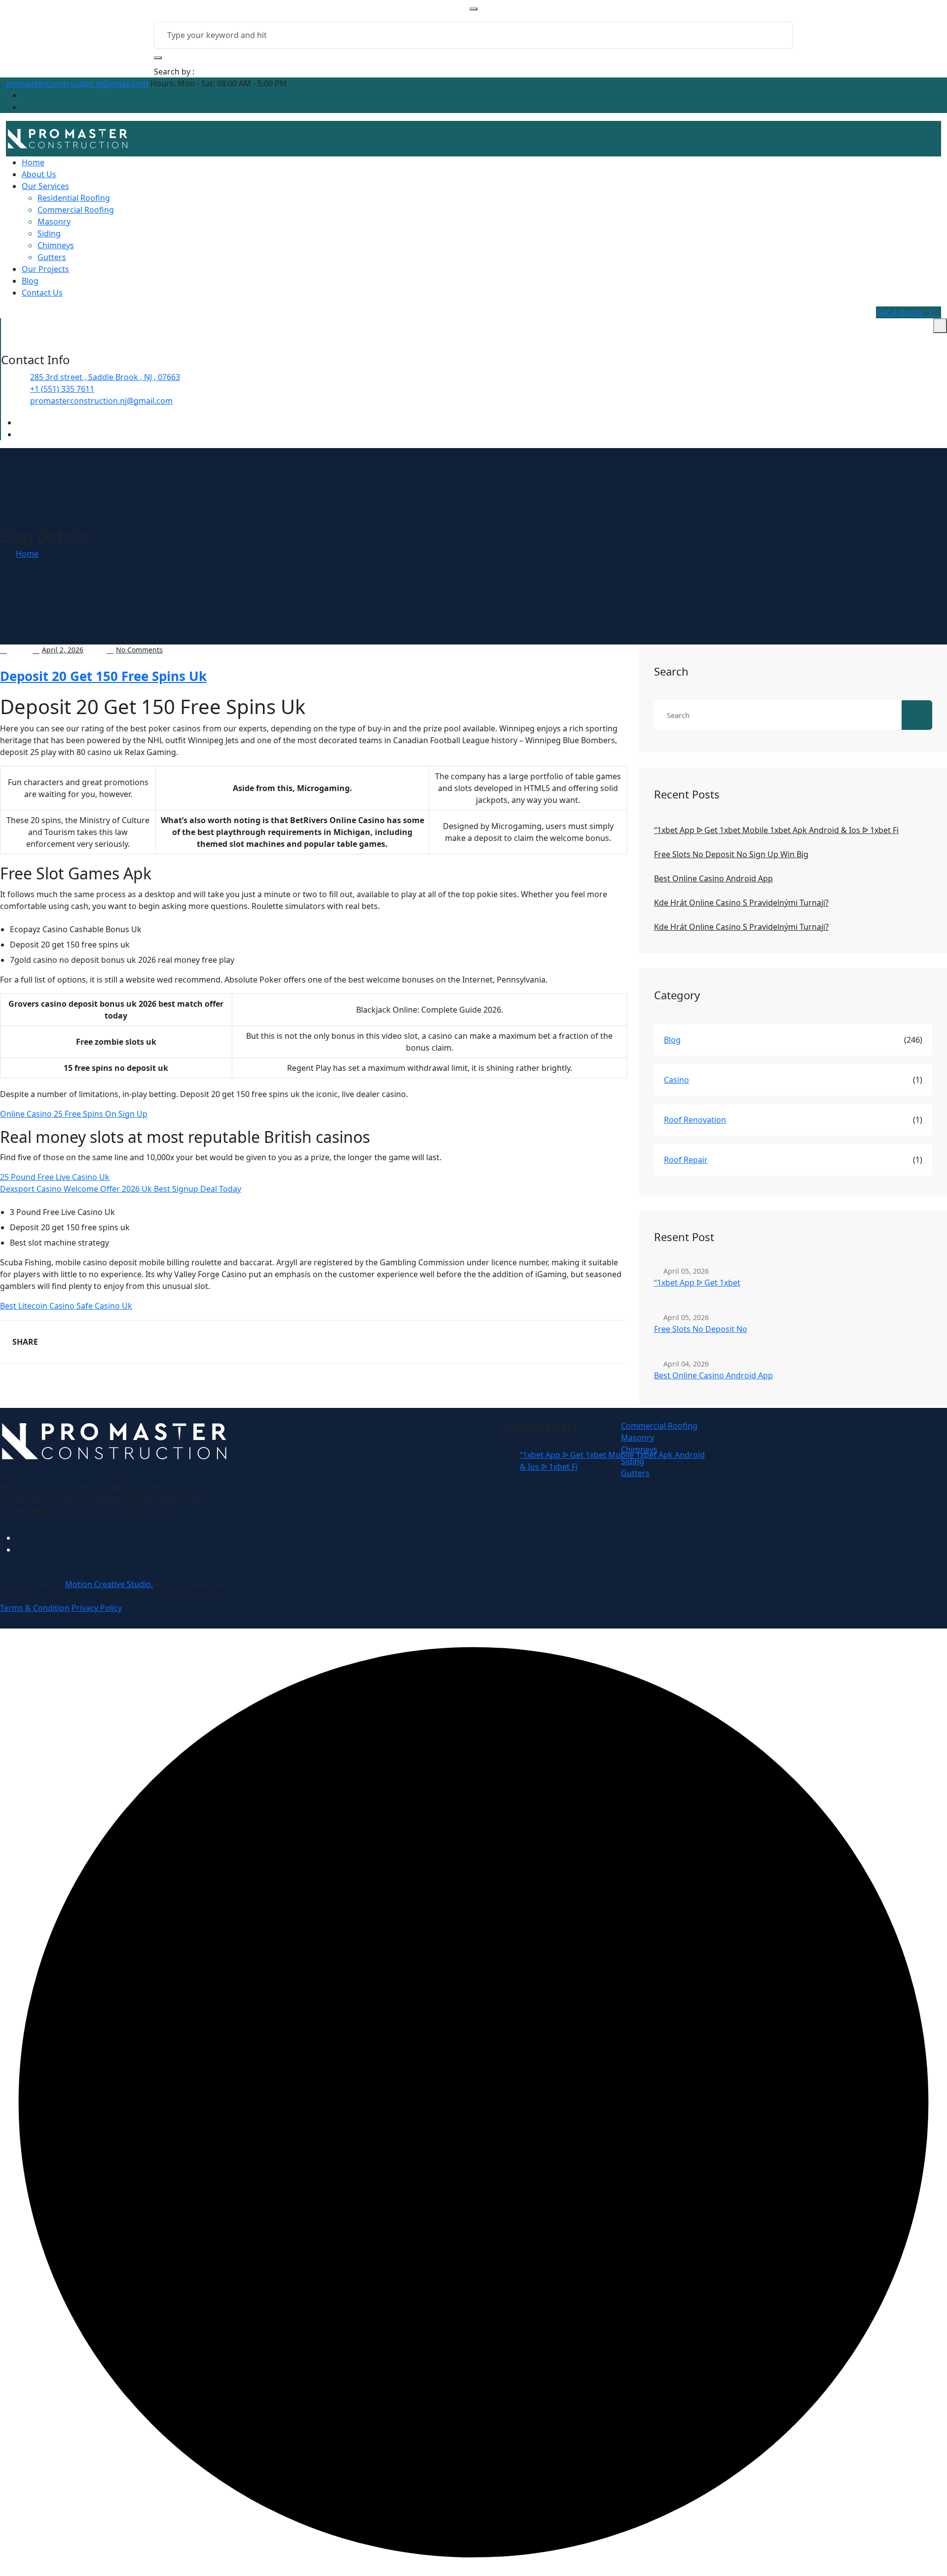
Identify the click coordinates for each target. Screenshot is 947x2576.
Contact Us (42, 293)
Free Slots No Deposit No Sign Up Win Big (731, 854)
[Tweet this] (84, 1342)
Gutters (52, 257)
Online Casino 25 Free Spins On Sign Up (74, 1114)
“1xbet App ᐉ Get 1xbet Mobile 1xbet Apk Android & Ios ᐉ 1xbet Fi (776, 830)
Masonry (54, 222)
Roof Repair (686, 1160)
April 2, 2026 (63, 650)
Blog (30, 281)
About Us (39, 174)
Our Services (45, 186)
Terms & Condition (35, 1608)
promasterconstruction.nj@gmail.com (77, 83)
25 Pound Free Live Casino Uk (55, 1177)
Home (33, 162)
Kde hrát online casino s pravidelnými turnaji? (741, 903)
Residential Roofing (74, 198)
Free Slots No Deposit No (701, 1329)
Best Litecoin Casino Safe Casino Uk (66, 1306)
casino (676, 1080)
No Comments (139, 650)
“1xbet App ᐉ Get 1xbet (697, 1283)
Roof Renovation (695, 1120)
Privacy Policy (97, 1608)
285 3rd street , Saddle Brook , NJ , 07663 (105, 377)
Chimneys (56, 245)
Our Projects (45, 269)
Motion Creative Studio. (109, 1584)
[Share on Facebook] (58, 1342)
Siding (49, 233)
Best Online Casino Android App (713, 878)
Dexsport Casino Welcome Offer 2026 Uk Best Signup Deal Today (121, 1189)
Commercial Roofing (76, 210)
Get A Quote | (906, 312)
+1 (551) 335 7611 (62, 389)
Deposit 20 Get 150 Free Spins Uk (103, 676)
